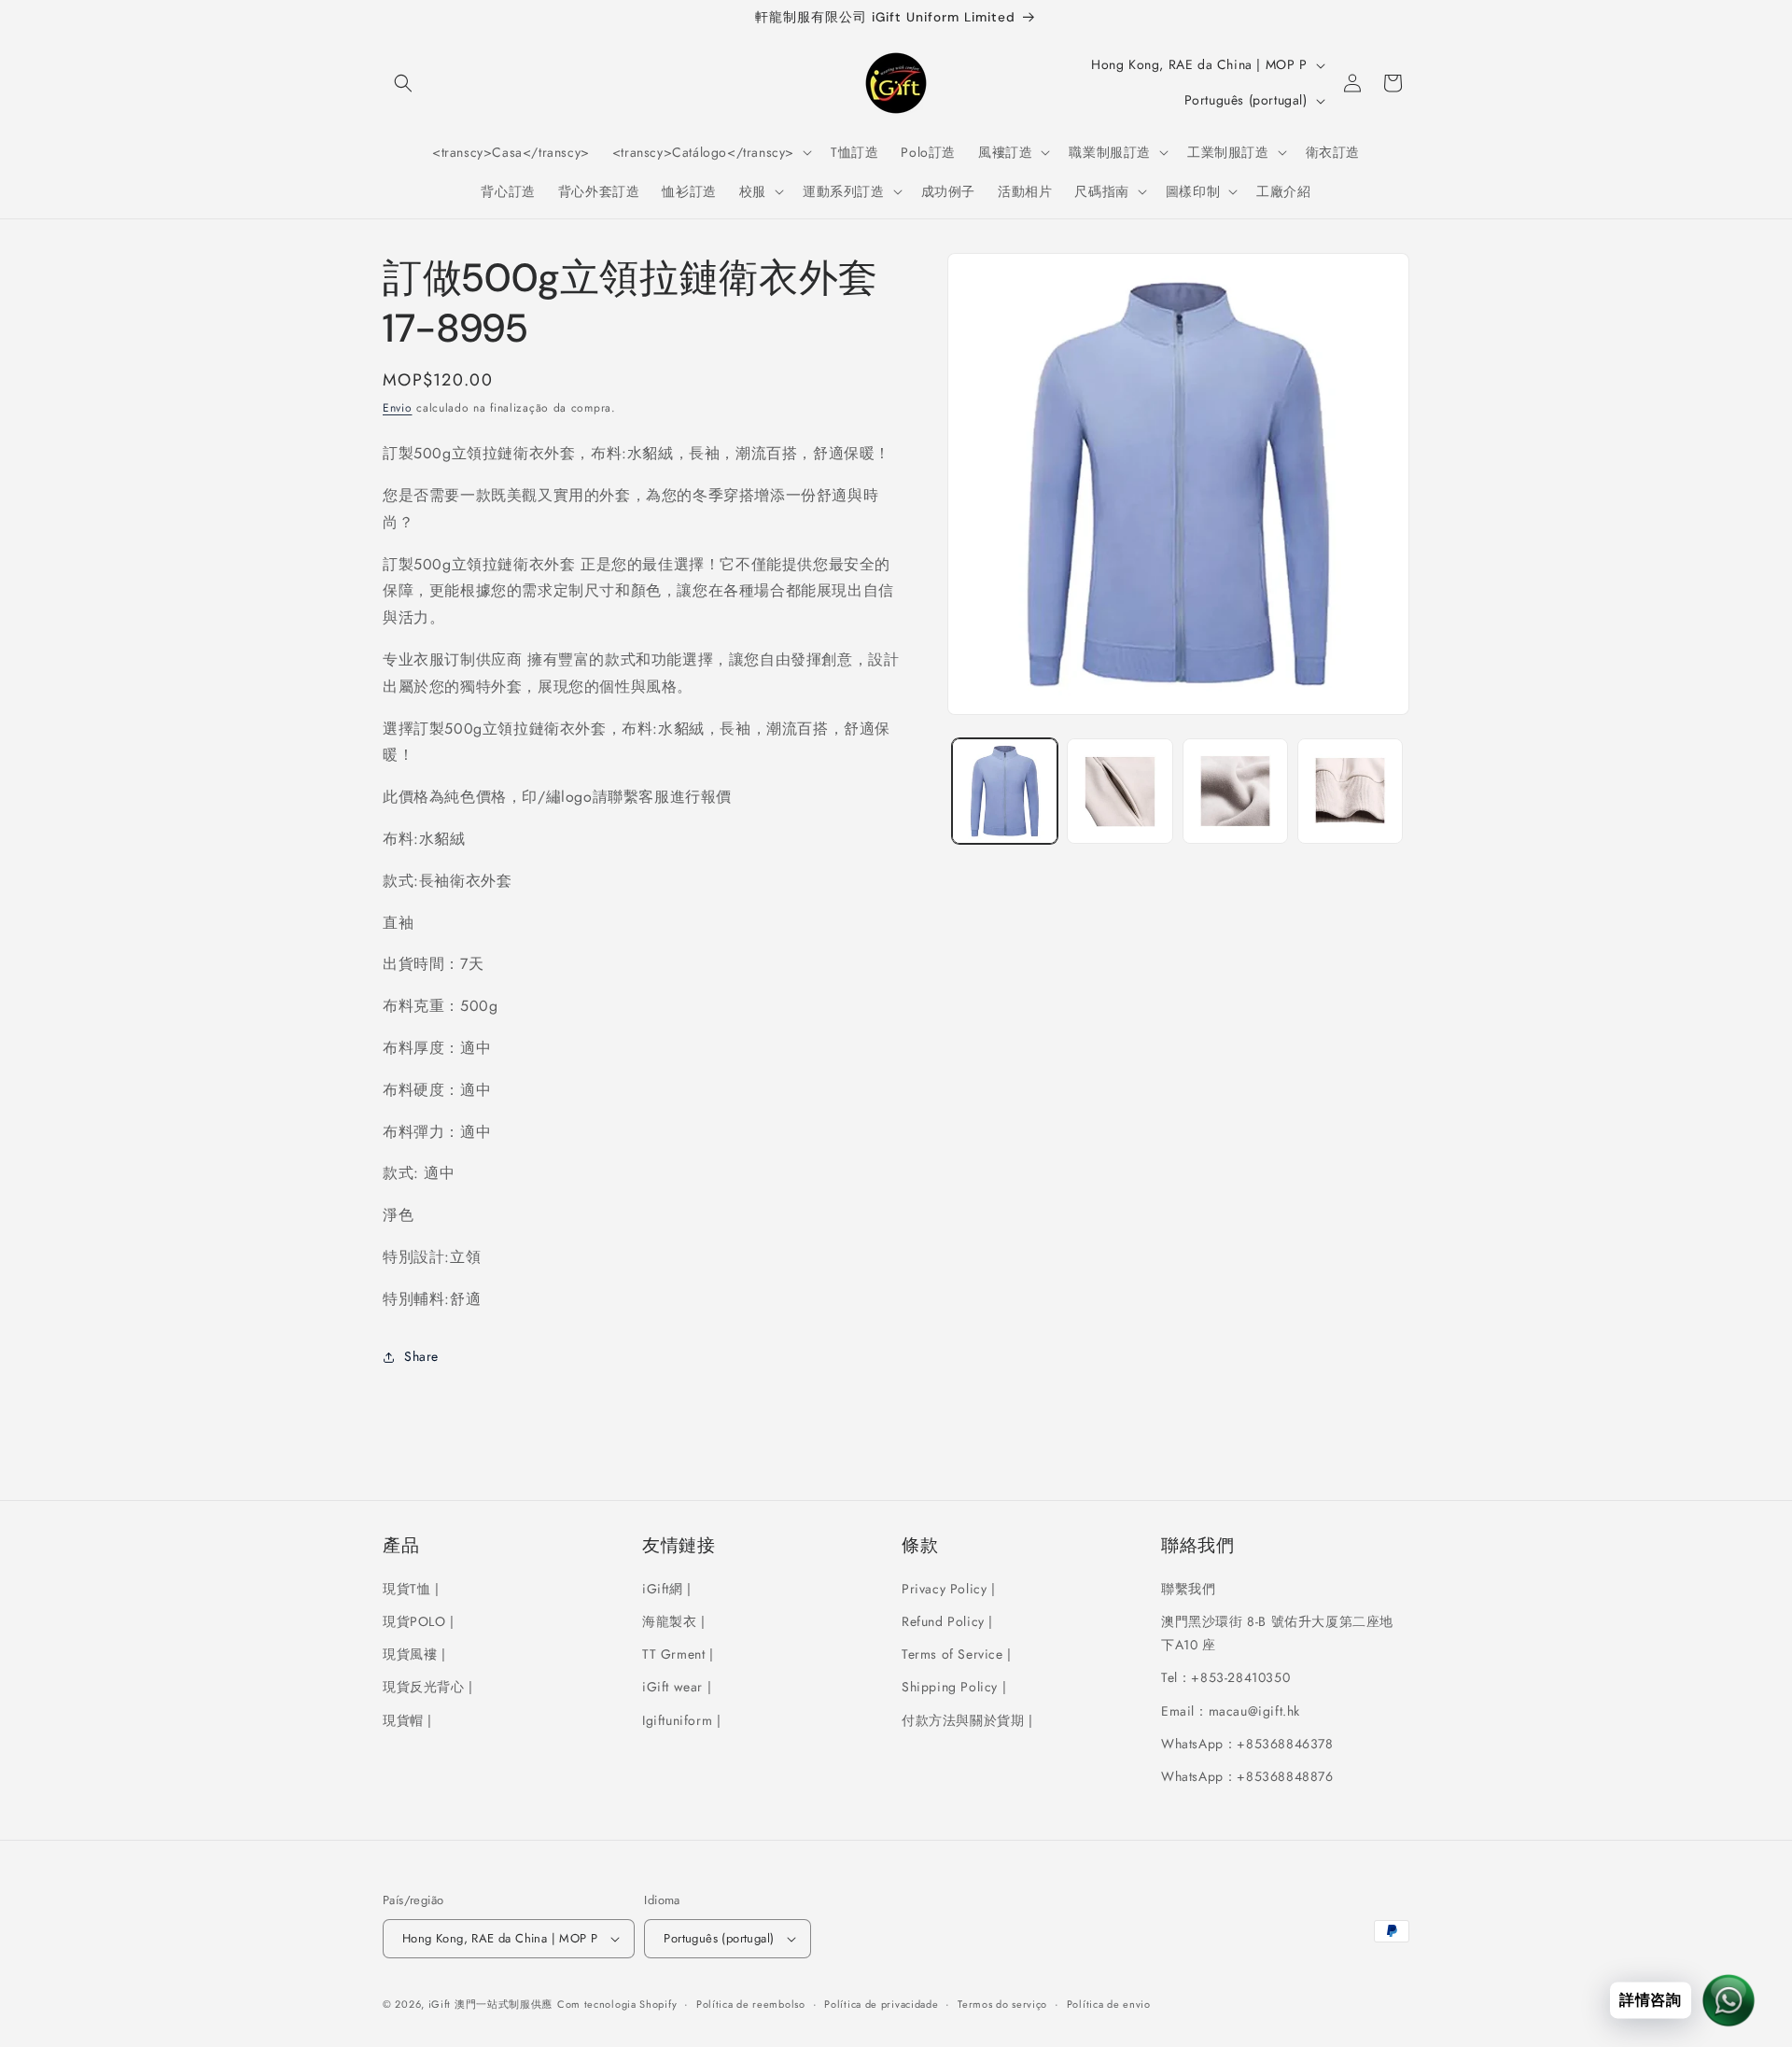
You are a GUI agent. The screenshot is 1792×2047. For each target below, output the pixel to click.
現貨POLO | (419, 1621)
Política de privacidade (881, 2004)
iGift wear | (677, 1687)
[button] (403, 83)
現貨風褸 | (414, 1654)
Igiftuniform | (681, 1720)
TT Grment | (678, 1654)
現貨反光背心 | (428, 1687)
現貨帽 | (407, 1720)
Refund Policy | (947, 1621)
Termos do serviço (1002, 2004)
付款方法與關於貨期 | (967, 1720)
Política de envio (1109, 2004)
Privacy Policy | (949, 1589)
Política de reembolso (751, 2004)
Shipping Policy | (954, 1687)
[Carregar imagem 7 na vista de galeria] (1235, 791)
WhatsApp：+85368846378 (1247, 1744)
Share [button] (421, 1356)
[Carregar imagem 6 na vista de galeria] (1120, 791)
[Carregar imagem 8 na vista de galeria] (1350, 791)
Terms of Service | (957, 1654)
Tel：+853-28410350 (1225, 1677)
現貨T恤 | (411, 1589)
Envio (398, 408)
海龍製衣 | (674, 1621)
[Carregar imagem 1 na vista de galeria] (1005, 791)
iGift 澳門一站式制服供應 (491, 2004)
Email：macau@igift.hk (1231, 1711)
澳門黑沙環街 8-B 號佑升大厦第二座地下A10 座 (1277, 1633)
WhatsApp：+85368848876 (1247, 1776)
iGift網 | (667, 1589)
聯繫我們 (1188, 1589)
